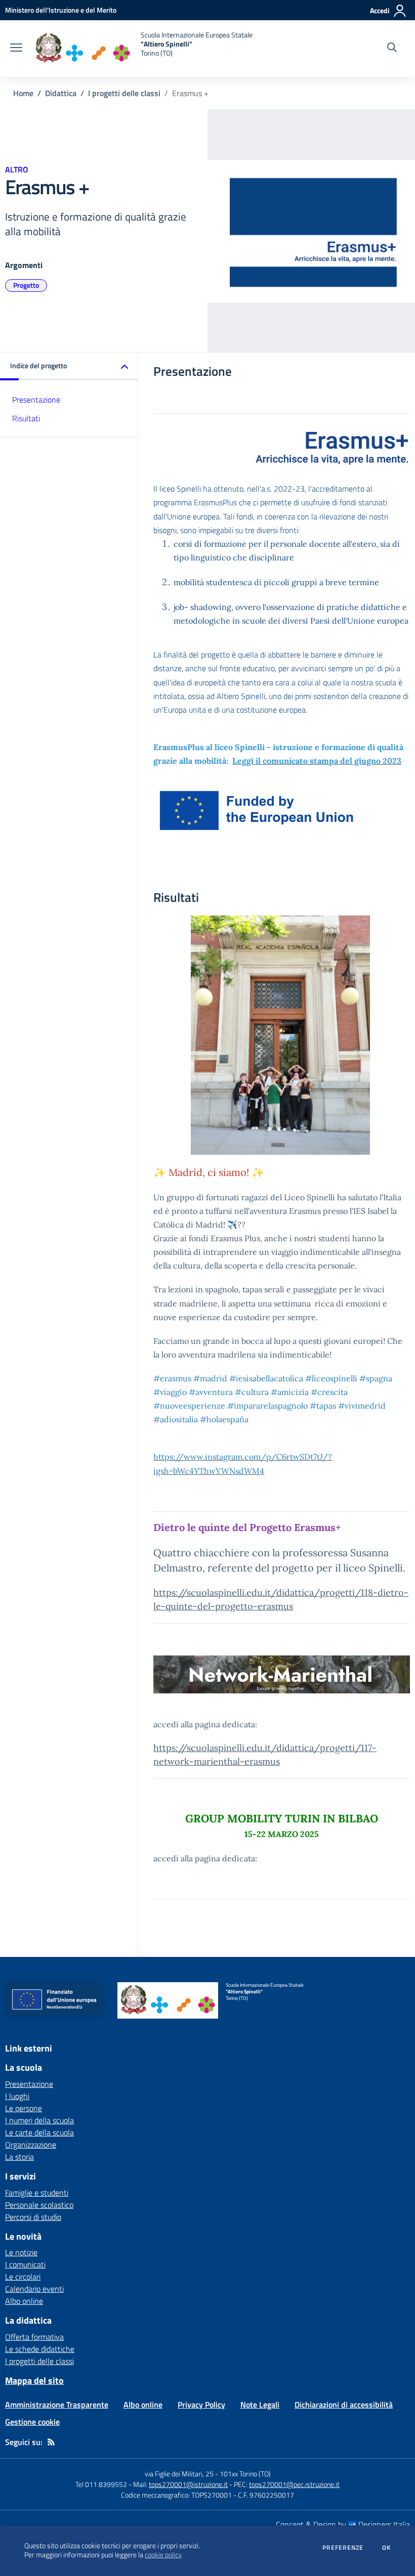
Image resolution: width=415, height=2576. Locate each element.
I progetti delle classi (124, 93)
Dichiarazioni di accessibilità (344, 2405)
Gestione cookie (32, 2422)
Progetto (26, 285)
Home (23, 93)
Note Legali (260, 2405)
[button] (69, 366)
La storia (19, 2157)
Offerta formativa (34, 2337)
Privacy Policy (201, 2405)
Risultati (26, 418)
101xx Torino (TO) (245, 2474)
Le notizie (21, 2252)
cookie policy (163, 2555)
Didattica (61, 93)
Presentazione (36, 400)
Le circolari (23, 2277)
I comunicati (25, 2264)
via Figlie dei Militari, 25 (179, 2474)
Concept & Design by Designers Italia (343, 2524)
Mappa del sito (34, 2381)
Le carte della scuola (39, 2132)
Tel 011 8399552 (101, 2484)
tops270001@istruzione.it (188, 2484)
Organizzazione (31, 2145)
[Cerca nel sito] (392, 49)
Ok (387, 2548)
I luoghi (17, 2096)
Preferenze (343, 2548)
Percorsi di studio (33, 2217)
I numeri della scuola (39, 2120)
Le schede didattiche (40, 2349)
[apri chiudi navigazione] (16, 49)
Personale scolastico (39, 2205)
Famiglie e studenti (37, 2193)
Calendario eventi (34, 2289)
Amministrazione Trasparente (57, 2405)
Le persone (24, 2108)
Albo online (24, 2301)
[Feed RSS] (51, 2442)
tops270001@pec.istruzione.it (294, 2484)
